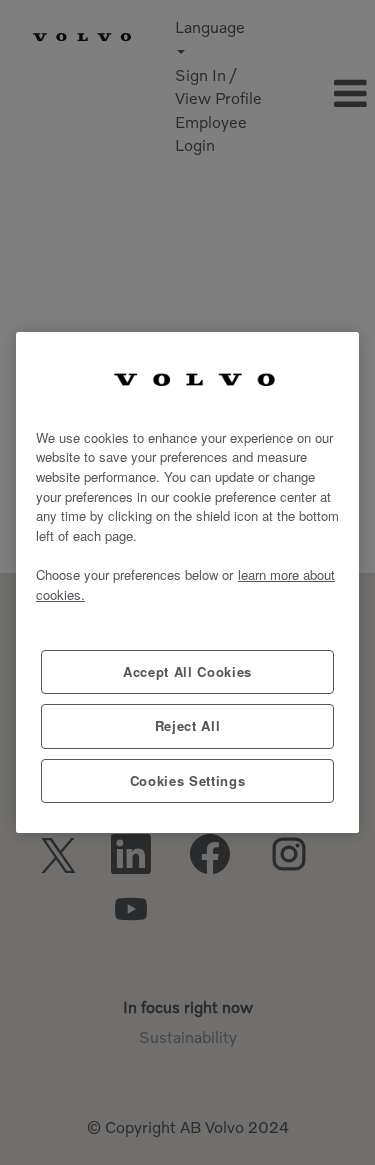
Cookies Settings (188, 780)
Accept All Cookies (187, 671)
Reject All (188, 725)
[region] (187, 582)
